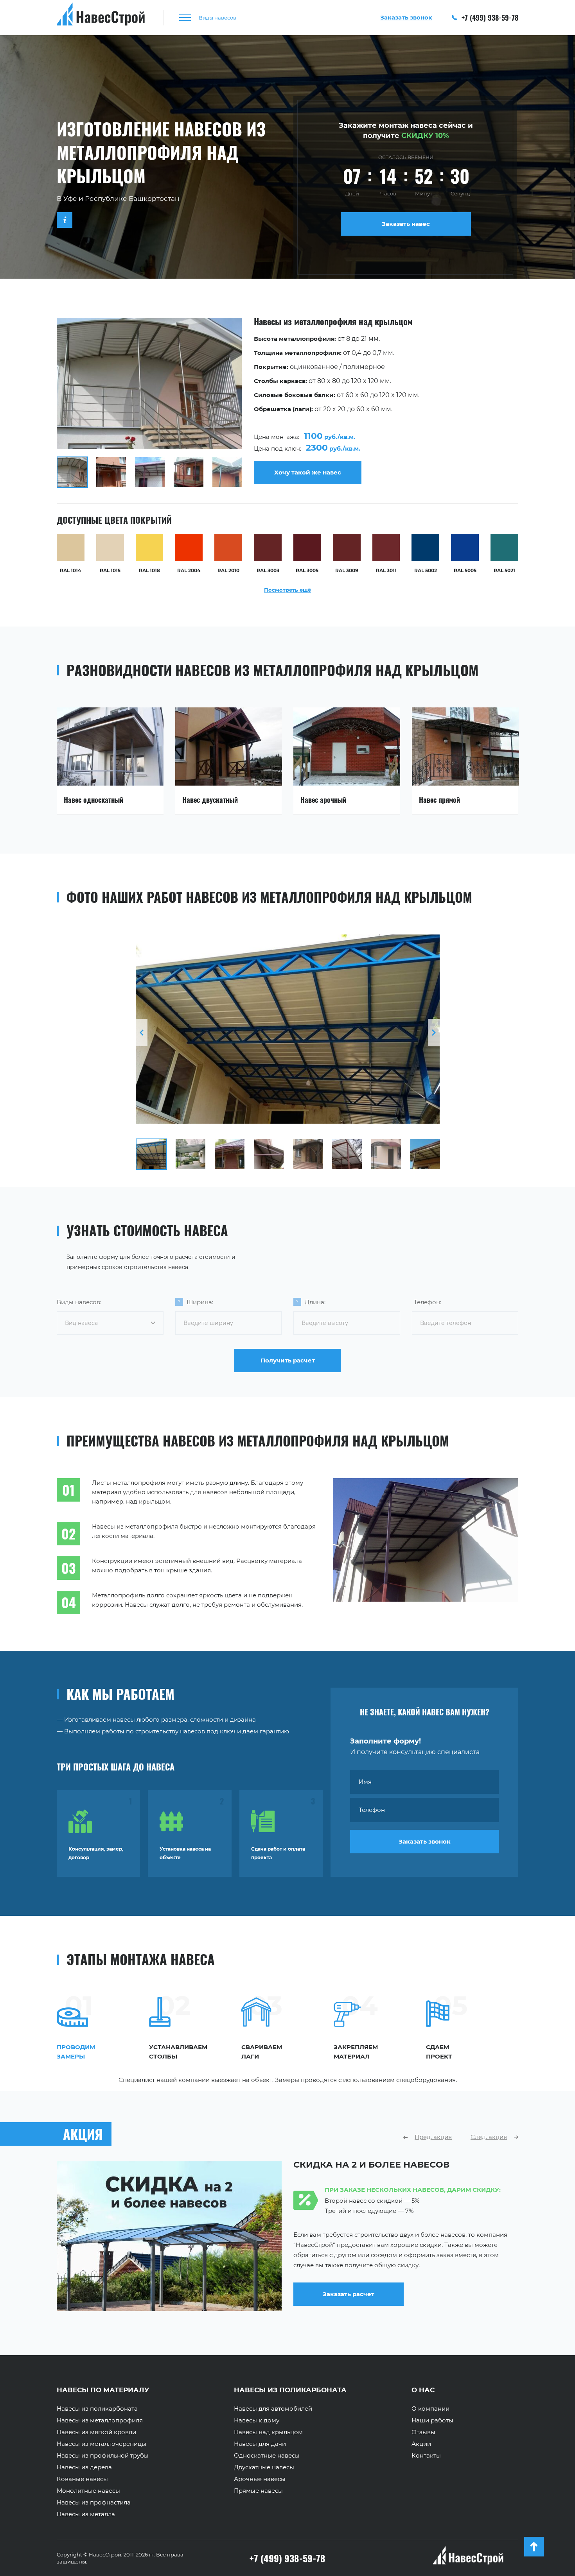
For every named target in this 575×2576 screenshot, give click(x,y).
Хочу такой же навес (308, 472)
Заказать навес (406, 224)
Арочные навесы (260, 2479)
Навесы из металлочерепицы (102, 2444)
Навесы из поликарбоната (97, 2409)
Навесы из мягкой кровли (96, 2432)
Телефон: (428, 1302)
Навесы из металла (86, 2514)
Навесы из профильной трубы (103, 2456)
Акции (421, 2444)
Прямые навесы (258, 2491)
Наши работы (432, 2420)
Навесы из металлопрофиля (100, 2420)
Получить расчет (288, 1360)
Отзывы (423, 2432)
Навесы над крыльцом (268, 2432)
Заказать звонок (425, 1841)
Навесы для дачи (260, 2444)
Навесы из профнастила (94, 2503)
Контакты (426, 2456)
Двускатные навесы (264, 2467)
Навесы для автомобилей (273, 2409)
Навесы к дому (257, 2420)
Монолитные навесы (88, 2491)
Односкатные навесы (267, 2456)
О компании (430, 2409)
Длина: (315, 1302)
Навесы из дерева (84, 2467)
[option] (287, 403)
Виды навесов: (79, 1302)
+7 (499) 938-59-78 (489, 18)
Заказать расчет (349, 2294)
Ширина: (200, 1302)
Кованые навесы (82, 2479)
